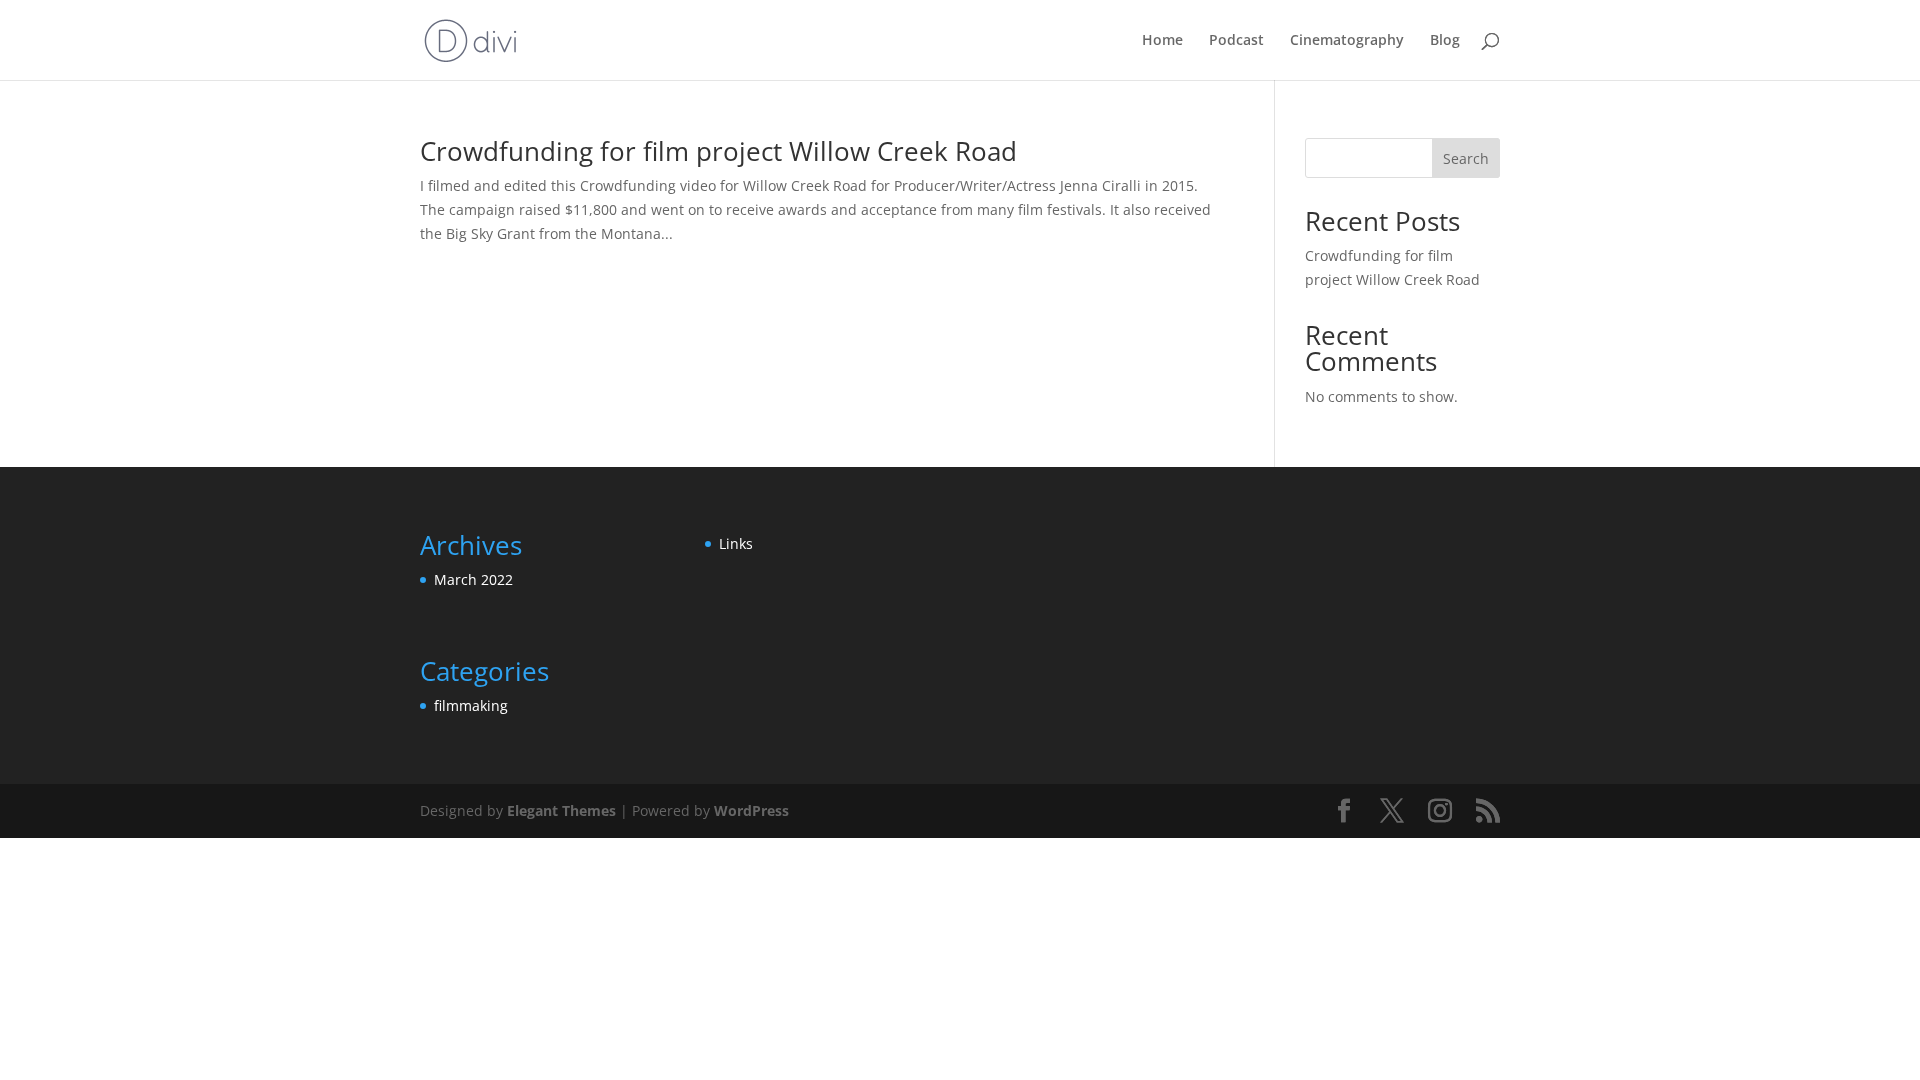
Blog (1445, 41)
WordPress (751, 810)
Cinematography (1347, 41)
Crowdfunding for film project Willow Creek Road (718, 151)
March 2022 (473, 579)
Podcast (1236, 41)
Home (1162, 41)
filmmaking (471, 705)
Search (1466, 158)
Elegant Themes (561, 810)
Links (736, 543)
